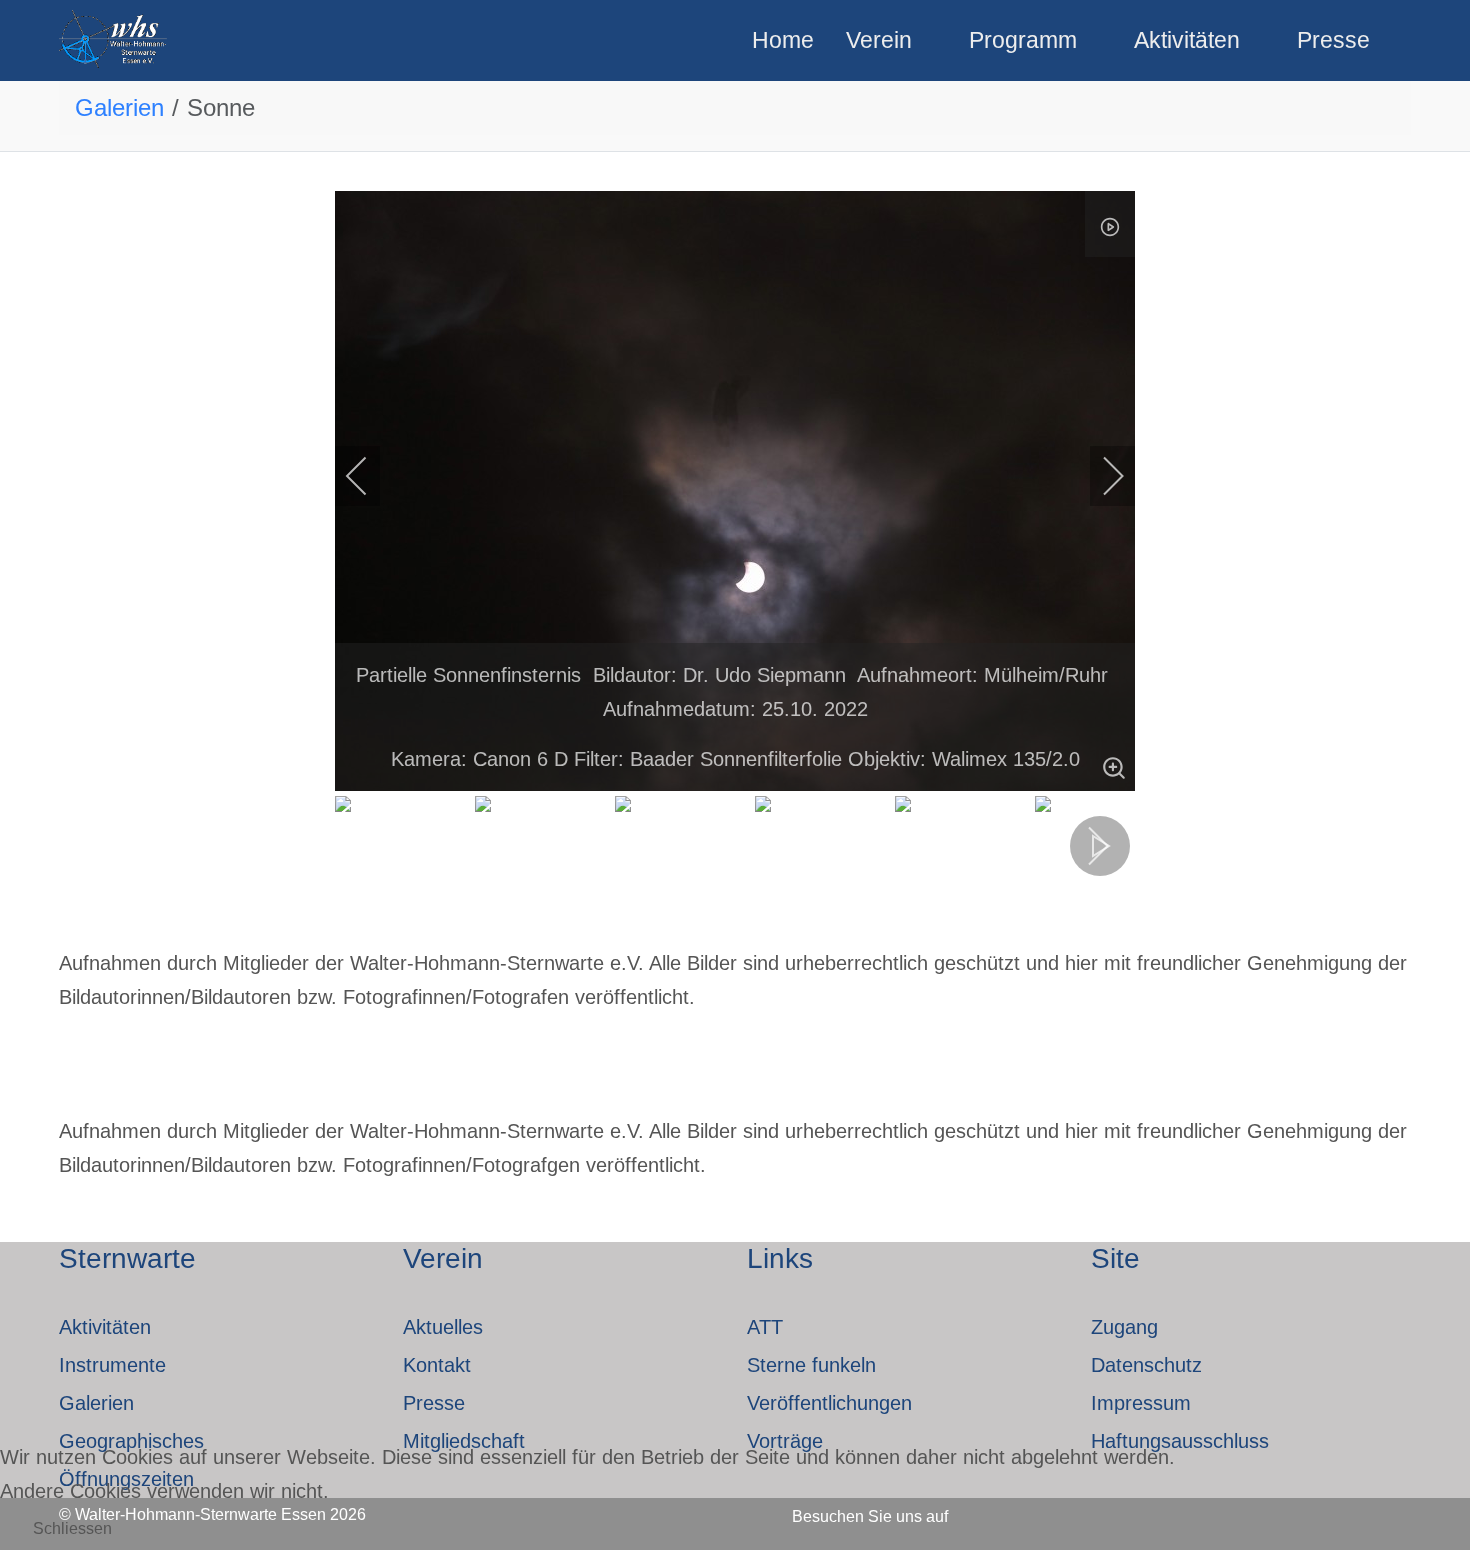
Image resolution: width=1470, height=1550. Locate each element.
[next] (1100, 476)
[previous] (370, 476)
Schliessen (72, 1528)
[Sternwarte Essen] (114, 40)
